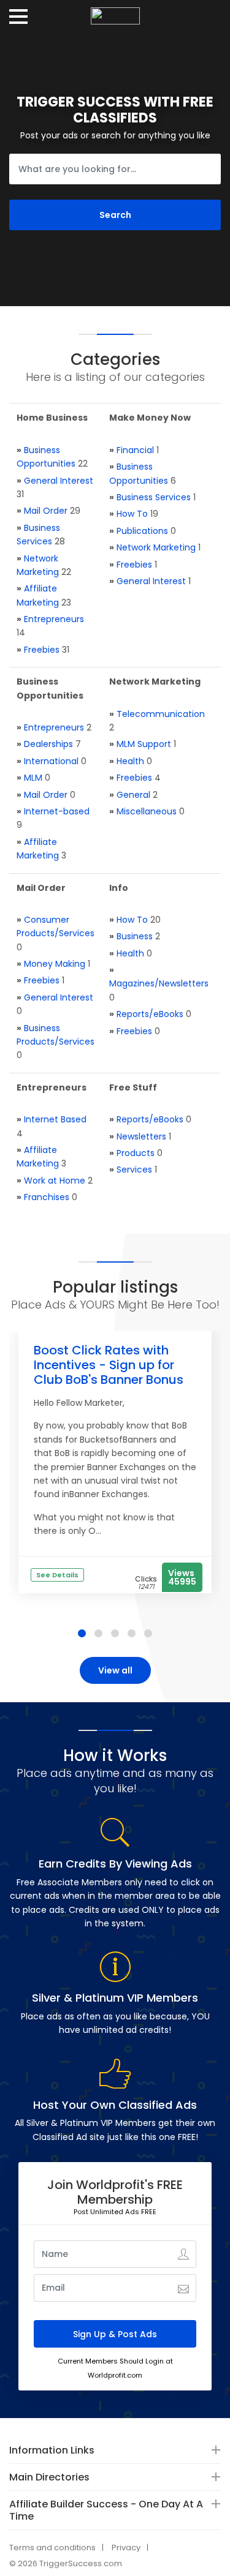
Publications (142, 531)
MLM (33, 778)
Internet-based (57, 811)
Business (135, 936)
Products (136, 1153)
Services (134, 1170)
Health (130, 761)
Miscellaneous (147, 811)
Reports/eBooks (150, 1014)
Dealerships (48, 744)
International (51, 761)
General (133, 795)
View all (115, 1670)
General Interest (59, 481)
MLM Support (144, 744)
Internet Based (55, 1119)
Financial (135, 450)
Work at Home (55, 1181)
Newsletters (141, 1136)
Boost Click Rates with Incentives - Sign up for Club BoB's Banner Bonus (109, 1365)
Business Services (154, 497)
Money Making (55, 964)
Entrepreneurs (54, 619)
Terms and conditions (52, 2548)
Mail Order (46, 511)
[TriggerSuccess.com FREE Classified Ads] (115, 12)
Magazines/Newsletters (159, 983)
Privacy (126, 2548)
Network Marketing (156, 547)
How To (132, 514)
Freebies (42, 650)
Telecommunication (161, 714)
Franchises (47, 1197)
